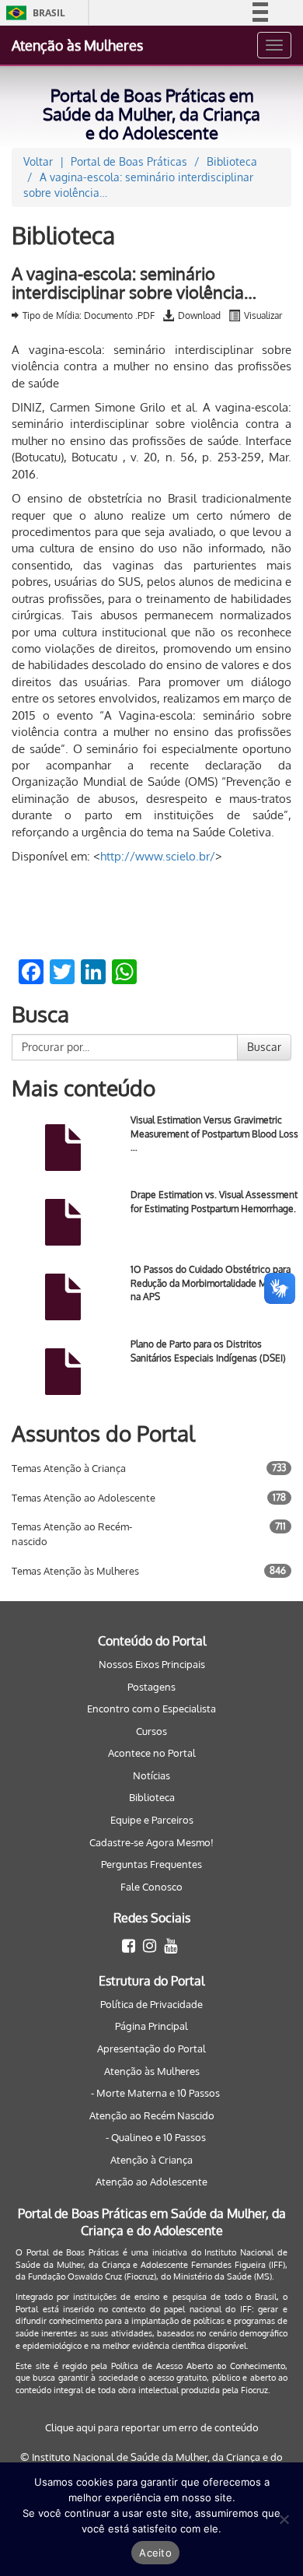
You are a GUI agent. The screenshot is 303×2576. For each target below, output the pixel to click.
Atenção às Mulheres (77, 45)
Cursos (151, 1731)
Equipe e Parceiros (152, 1820)
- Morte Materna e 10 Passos (155, 2093)
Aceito (155, 2553)
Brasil (33, 13)
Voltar (38, 161)
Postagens (151, 1687)
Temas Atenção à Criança (69, 1468)
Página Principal (151, 2026)
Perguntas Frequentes (151, 1864)
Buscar (264, 1047)
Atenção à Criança (151, 2160)
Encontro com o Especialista (151, 1709)
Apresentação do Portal (151, 2049)
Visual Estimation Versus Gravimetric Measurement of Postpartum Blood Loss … (214, 1133)
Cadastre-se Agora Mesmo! (151, 1842)
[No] (284, 2519)
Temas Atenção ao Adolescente (84, 1498)
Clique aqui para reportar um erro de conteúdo (152, 2427)
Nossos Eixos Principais (152, 1664)
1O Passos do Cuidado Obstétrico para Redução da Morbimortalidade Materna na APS (212, 1283)
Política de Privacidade (151, 2004)
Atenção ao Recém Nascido (152, 2115)
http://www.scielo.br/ (158, 856)
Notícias (151, 1775)
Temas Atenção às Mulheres (75, 1571)
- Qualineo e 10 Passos (156, 2137)
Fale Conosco (151, 1887)
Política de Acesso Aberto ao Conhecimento (198, 2366)
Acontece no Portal (152, 1753)
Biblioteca (152, 1797)
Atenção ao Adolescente (151, 2182)
